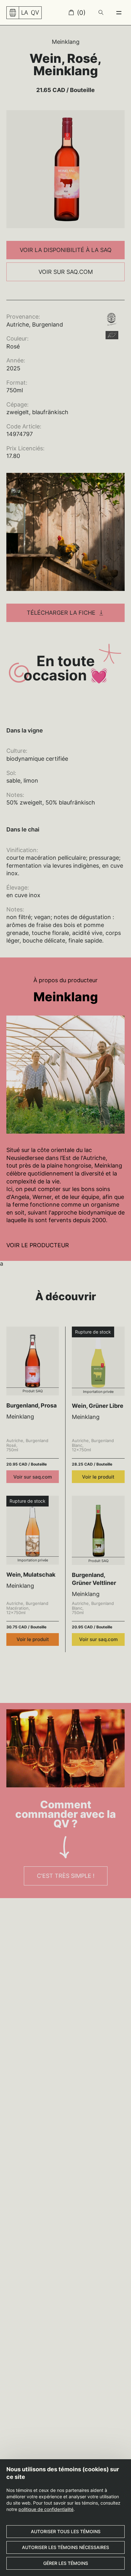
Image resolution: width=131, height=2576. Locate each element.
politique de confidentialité (46, 2509)
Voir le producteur (38, 1245)
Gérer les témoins (66, 2563)
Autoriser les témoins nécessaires (65, 2547)
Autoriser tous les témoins (66, 2531)
